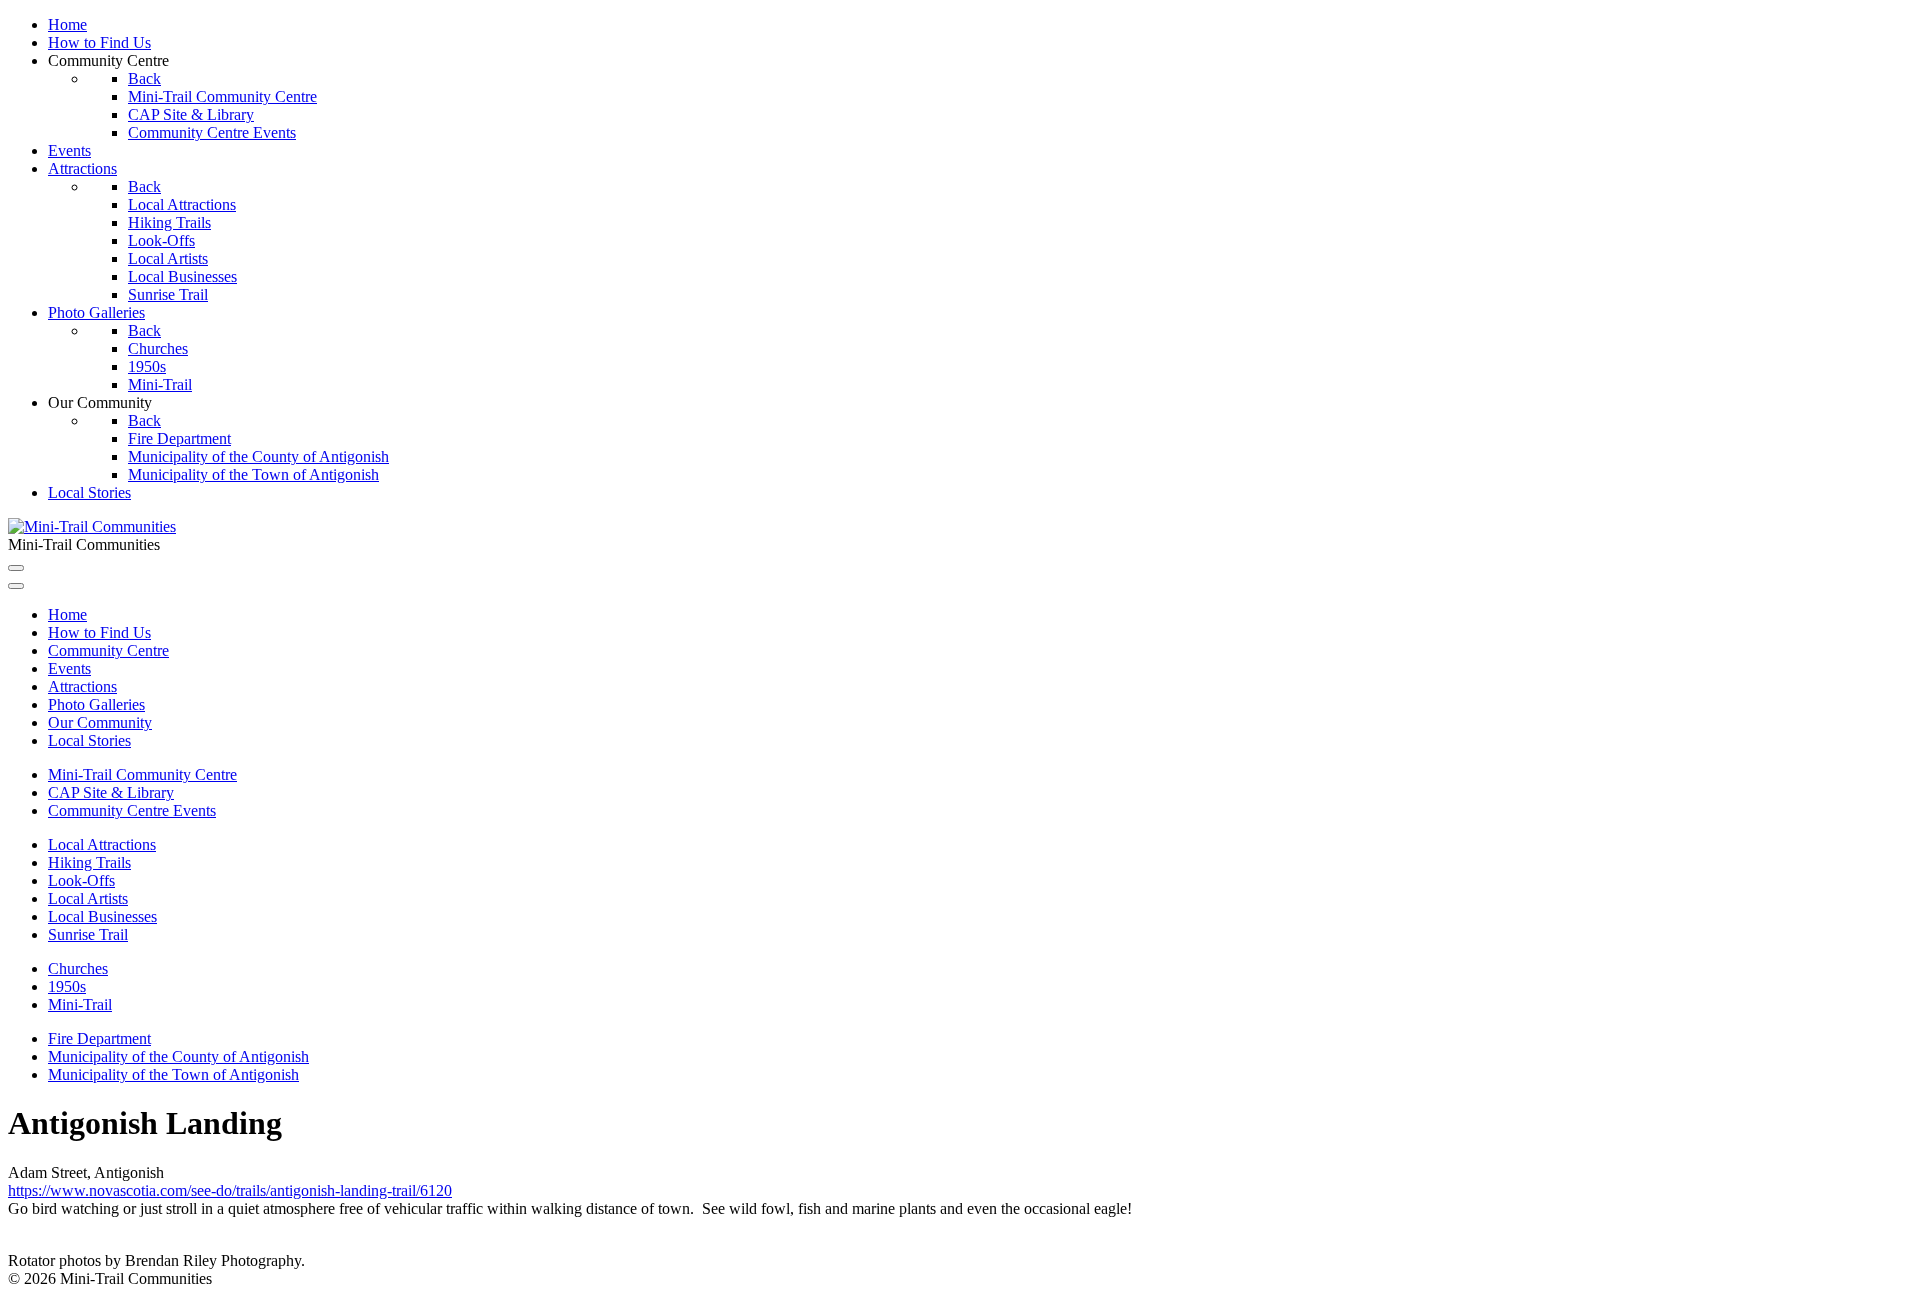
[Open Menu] (16, 568)
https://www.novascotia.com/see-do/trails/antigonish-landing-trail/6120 (230, 1190)
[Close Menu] (16, 586)
